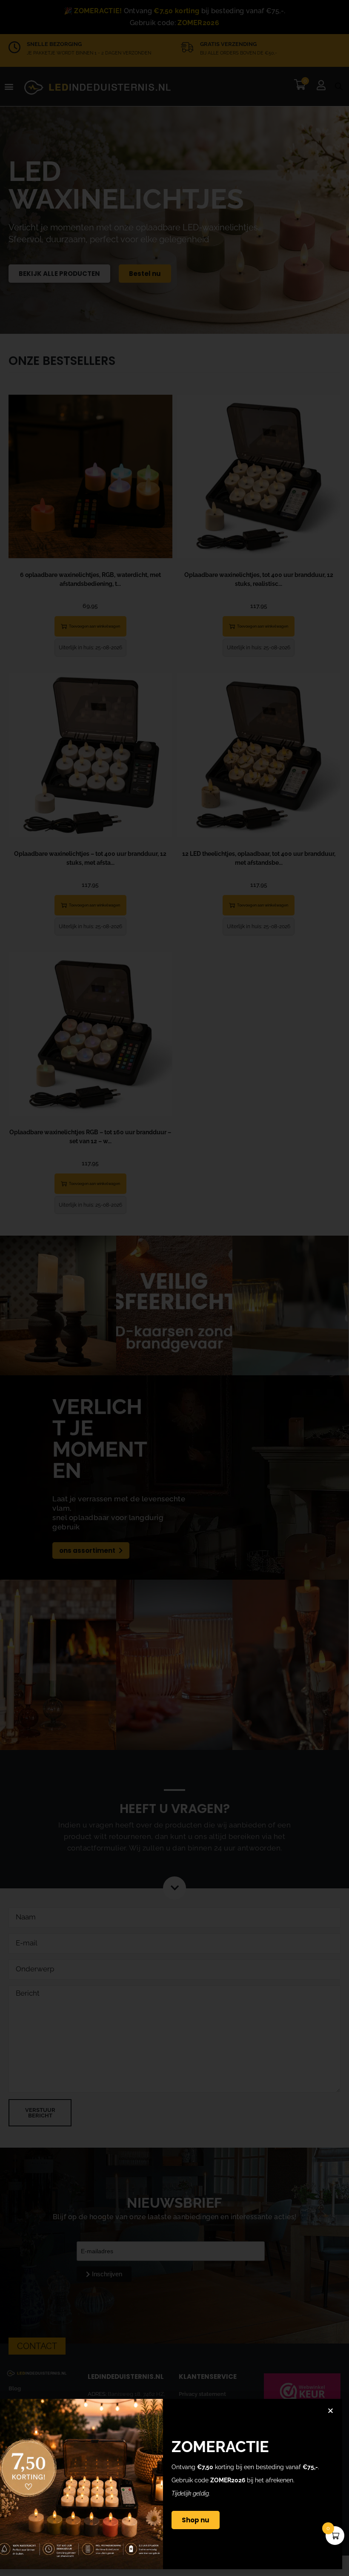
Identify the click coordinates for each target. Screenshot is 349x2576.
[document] (174, 1288)
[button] (330, 2411)
